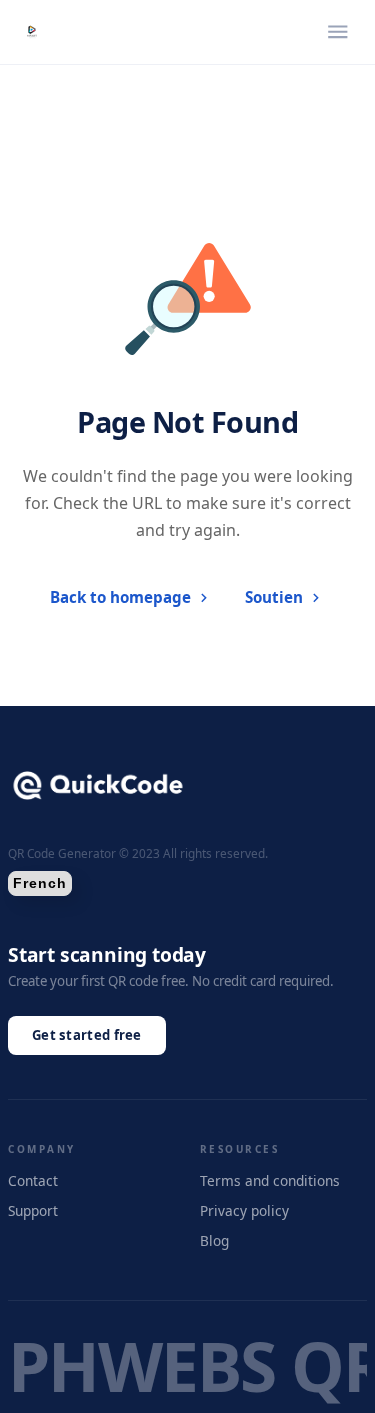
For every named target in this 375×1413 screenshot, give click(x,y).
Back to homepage (120, 597)
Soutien (274, 597)
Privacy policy (244, 1210)
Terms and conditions (270, 1180)
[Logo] (32, 32)
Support (33, 1210)
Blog (214, 1240)
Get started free (87, 1035)
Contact (33, 1180)
